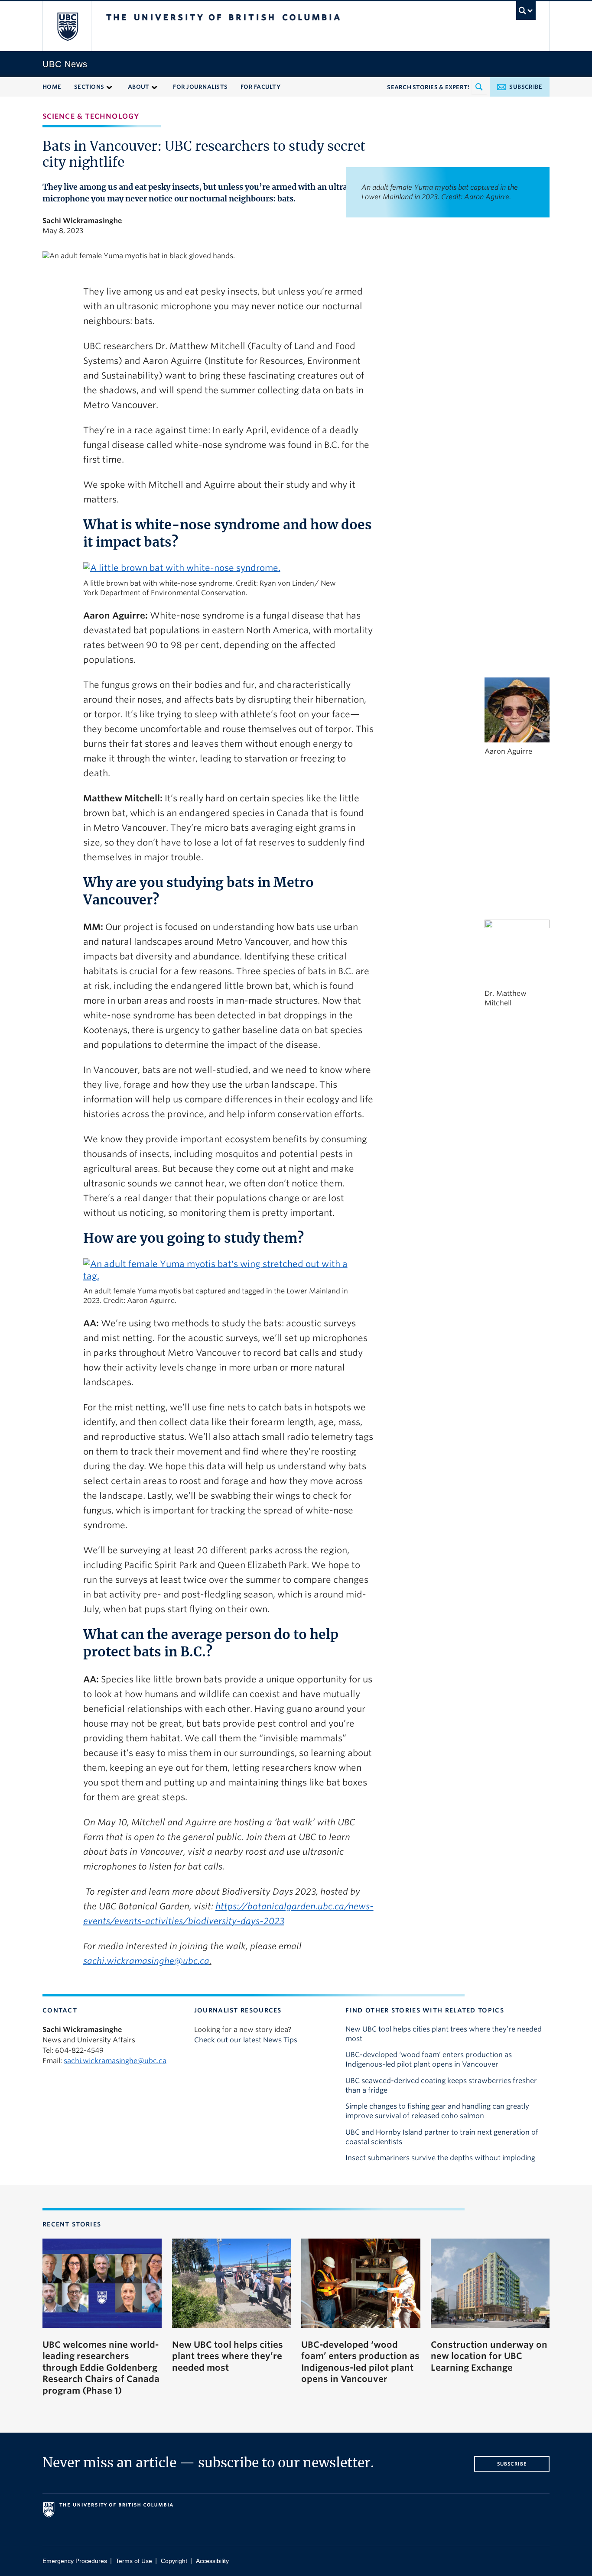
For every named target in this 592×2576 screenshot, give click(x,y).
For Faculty (260, 87)
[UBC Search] (526, 11)
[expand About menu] (155, 86)
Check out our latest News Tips (246, 2040)
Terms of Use (134, 2561)
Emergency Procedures (75, 2561)
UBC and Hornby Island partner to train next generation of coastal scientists (442, 2137)
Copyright (174, 2561)
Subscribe (526, 87)
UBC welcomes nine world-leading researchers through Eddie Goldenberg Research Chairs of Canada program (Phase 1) (101, 2368)
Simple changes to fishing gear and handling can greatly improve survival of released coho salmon (437, 2111)
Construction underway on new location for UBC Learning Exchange (489, 2356)
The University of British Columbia (67, 26)
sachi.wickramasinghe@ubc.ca (115, 2061)
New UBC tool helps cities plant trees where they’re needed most (444, 2034)
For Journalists (200, 87)
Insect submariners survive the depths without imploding (440, 2158)
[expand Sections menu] (109, 86)
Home (52, 87)
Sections (89, 87)
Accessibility (212, 2561)
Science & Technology (91, 116)
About (138, 87)
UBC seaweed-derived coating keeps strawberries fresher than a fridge (441, 2085)
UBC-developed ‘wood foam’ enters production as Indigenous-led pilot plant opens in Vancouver (429, 2059)
